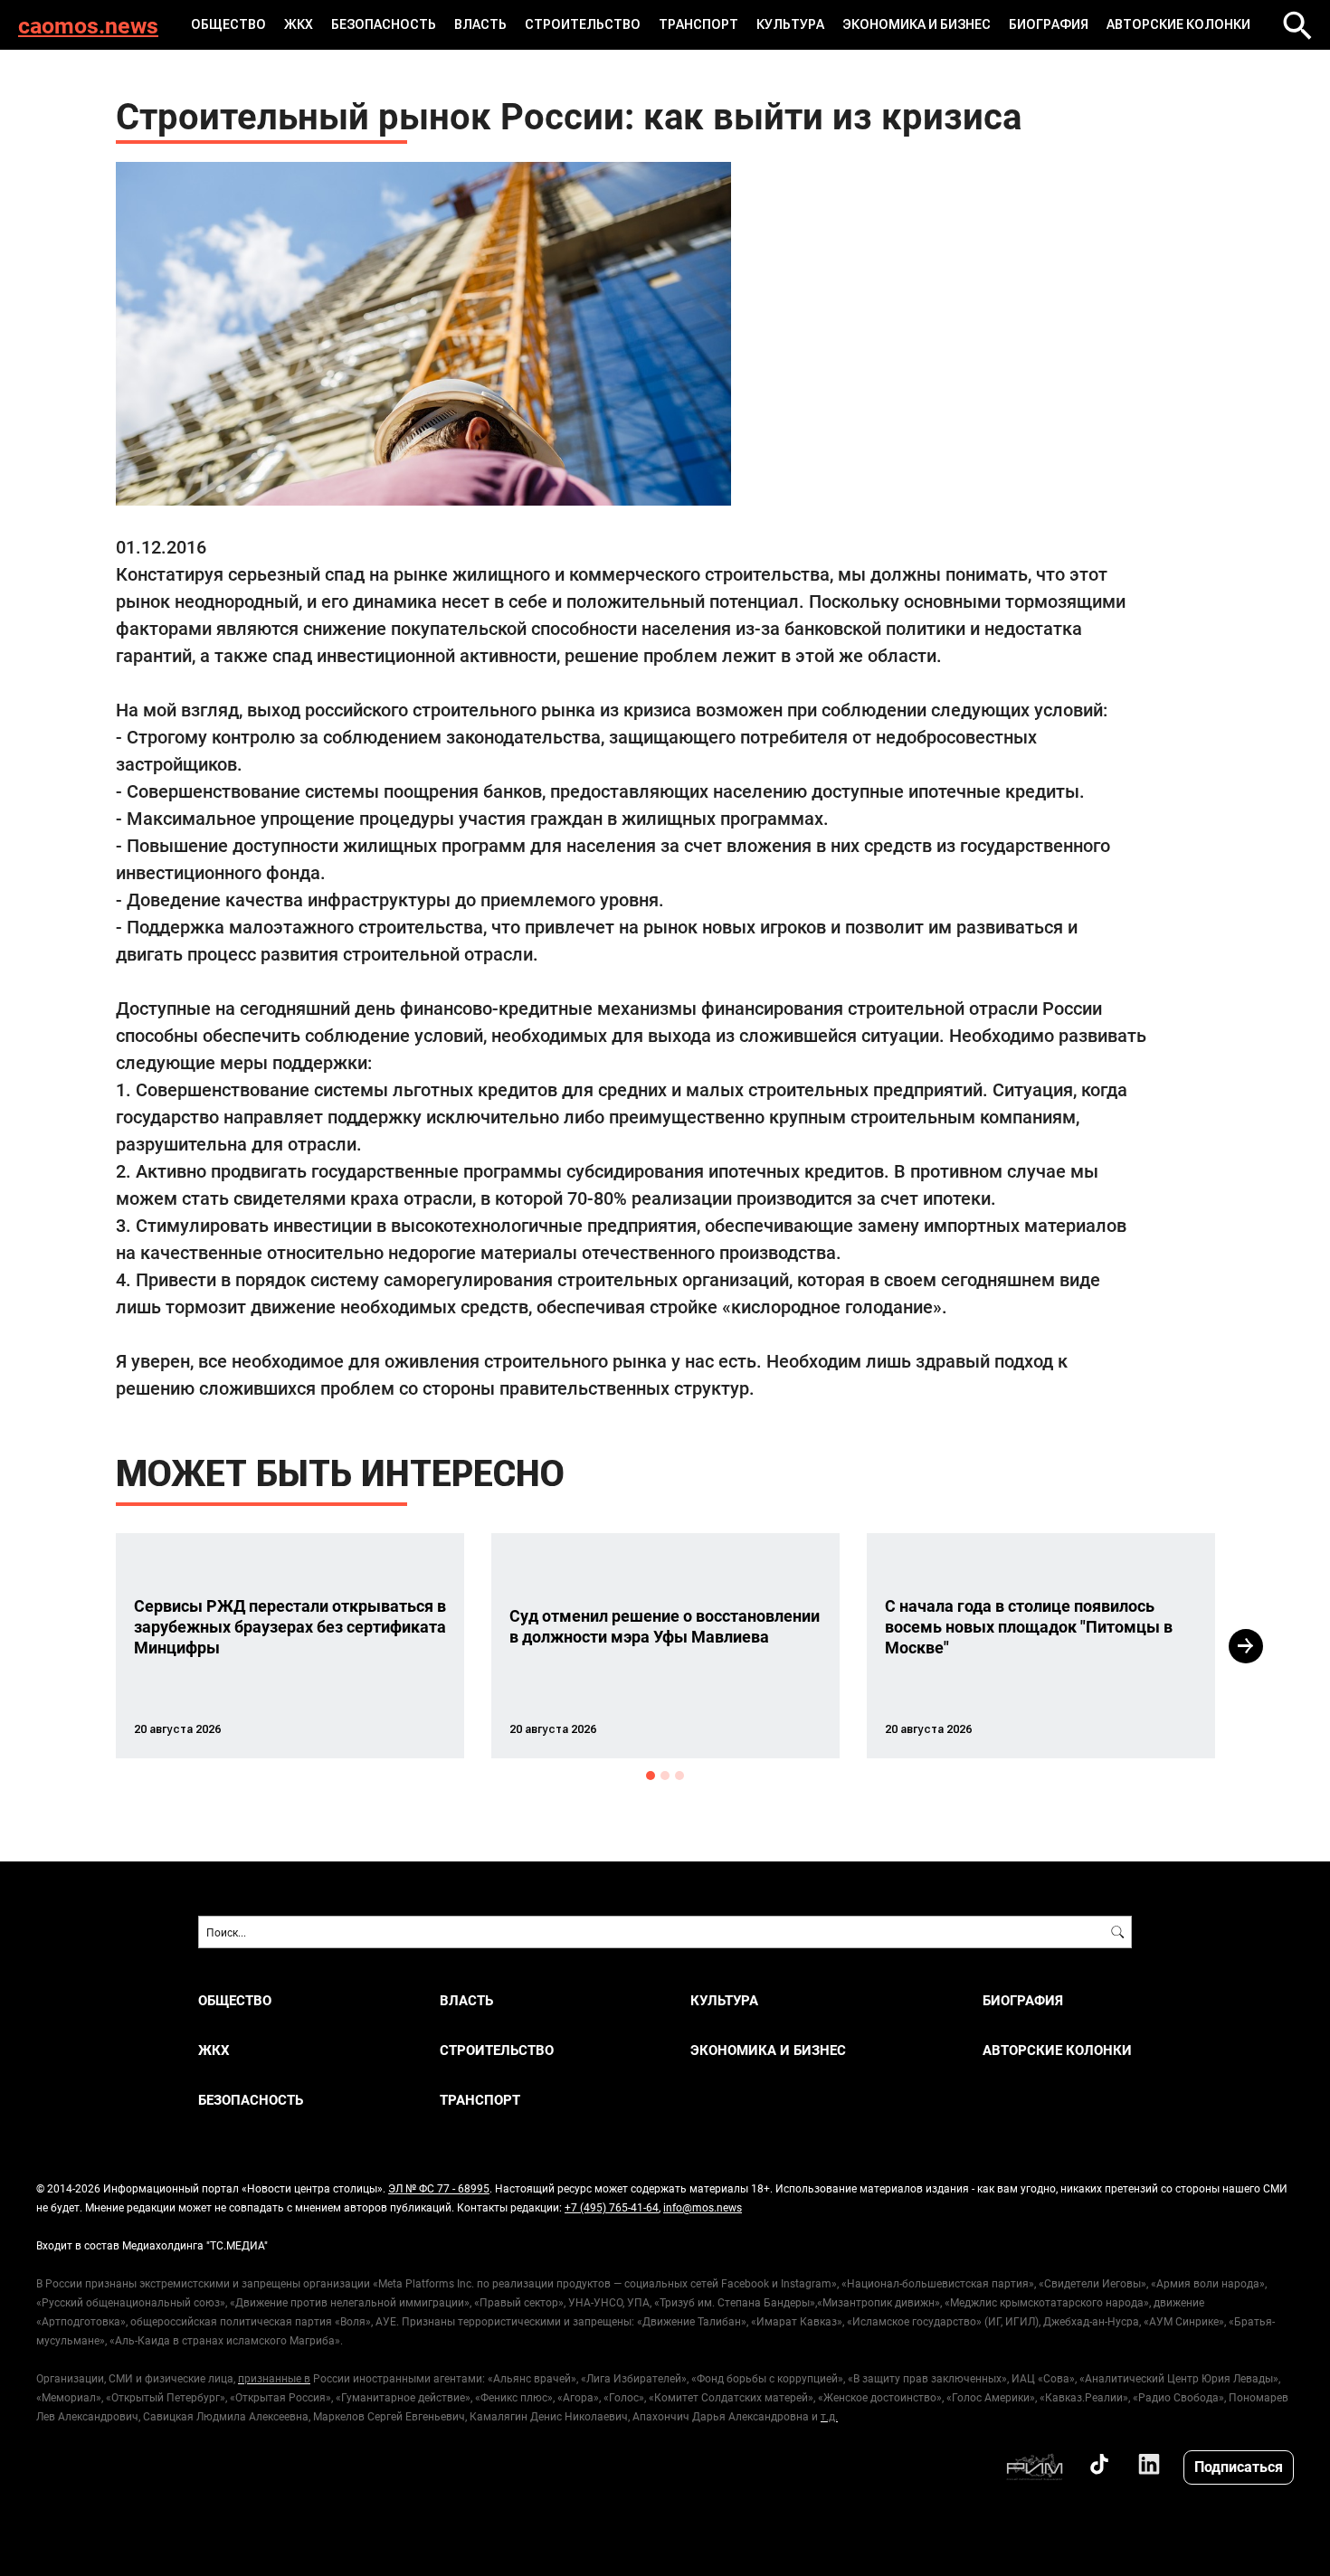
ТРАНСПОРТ (698, 24)
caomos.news (88, 25)
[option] (290, 1646)
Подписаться (1239, 2466)
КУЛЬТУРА (790, 24)
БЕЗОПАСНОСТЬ (384, 24)
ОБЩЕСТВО (228, 24)
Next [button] (1246, 1646)
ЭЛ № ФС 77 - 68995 (439, 2188)
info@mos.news (703, 2207)
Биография (1049, 24)
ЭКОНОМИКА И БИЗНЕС (917, 24)
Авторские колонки (1178, 24)
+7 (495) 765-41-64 (612, 2207)
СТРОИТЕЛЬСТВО (583, 24)
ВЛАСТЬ (480, 24)
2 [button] (665, 1776)
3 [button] (679, 1776)
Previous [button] (83, 1646)
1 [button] (651, 1776)
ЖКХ (299, 24)
